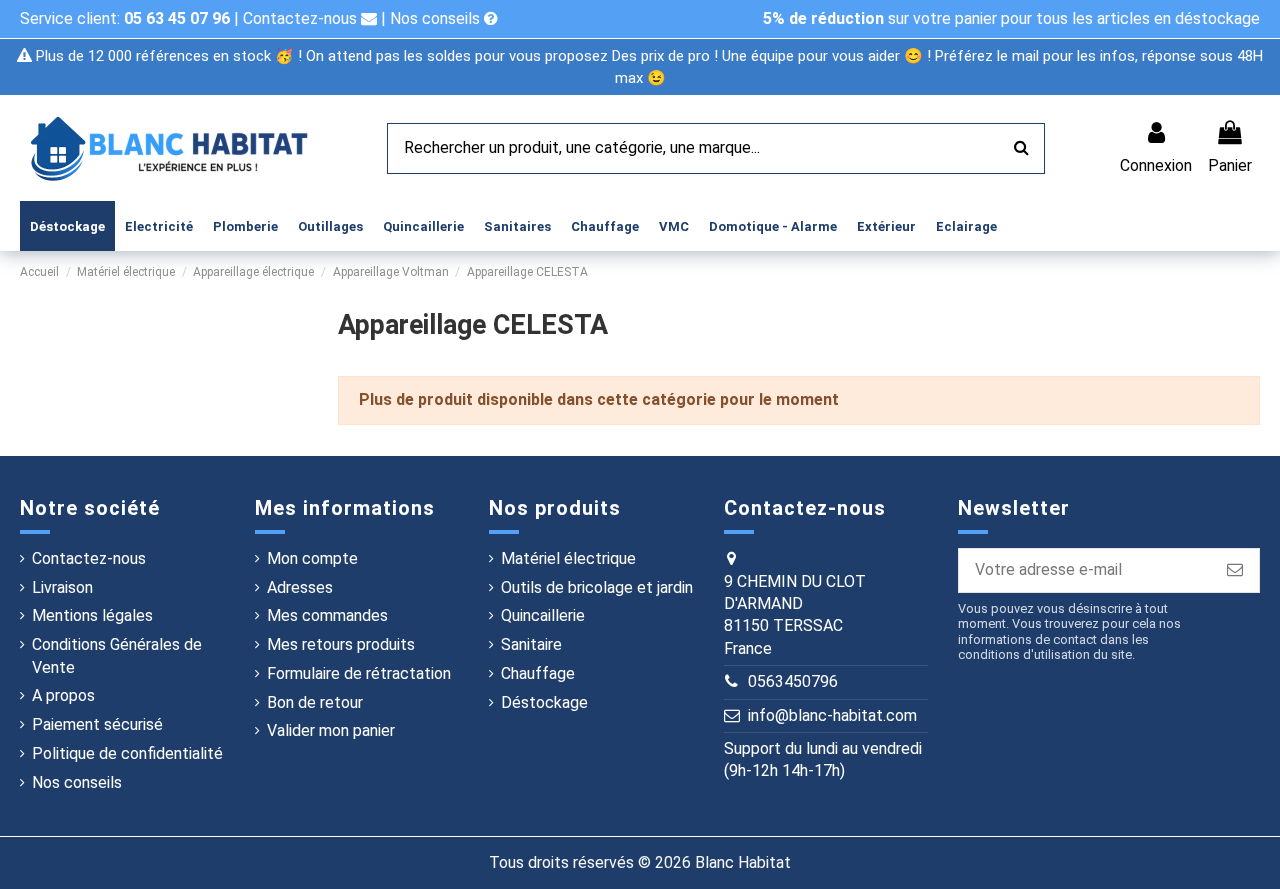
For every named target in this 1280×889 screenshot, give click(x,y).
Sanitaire (531, 644)
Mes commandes (327, 615)
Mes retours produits (341, 644)
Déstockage (544, 702)
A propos (63, 695)
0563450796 (793, 681)
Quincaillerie (543, 615)
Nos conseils (437, 18)
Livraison (62, 587)
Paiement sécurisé (97, 724)
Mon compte (312, 558)
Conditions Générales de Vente (117, 655)
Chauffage (538, 673)
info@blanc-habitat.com (832, 715)
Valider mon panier (331, 730)
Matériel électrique (568, 558)
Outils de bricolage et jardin (597, 587)
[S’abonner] (1235, 570)
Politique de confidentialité (127, 753)
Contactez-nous (302, 18)
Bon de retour (315, 702)
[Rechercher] (1021, 149)
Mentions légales (92, 615)
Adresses (300, 587)
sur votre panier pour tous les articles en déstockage (1011, 18)
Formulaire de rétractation (359, 673)
